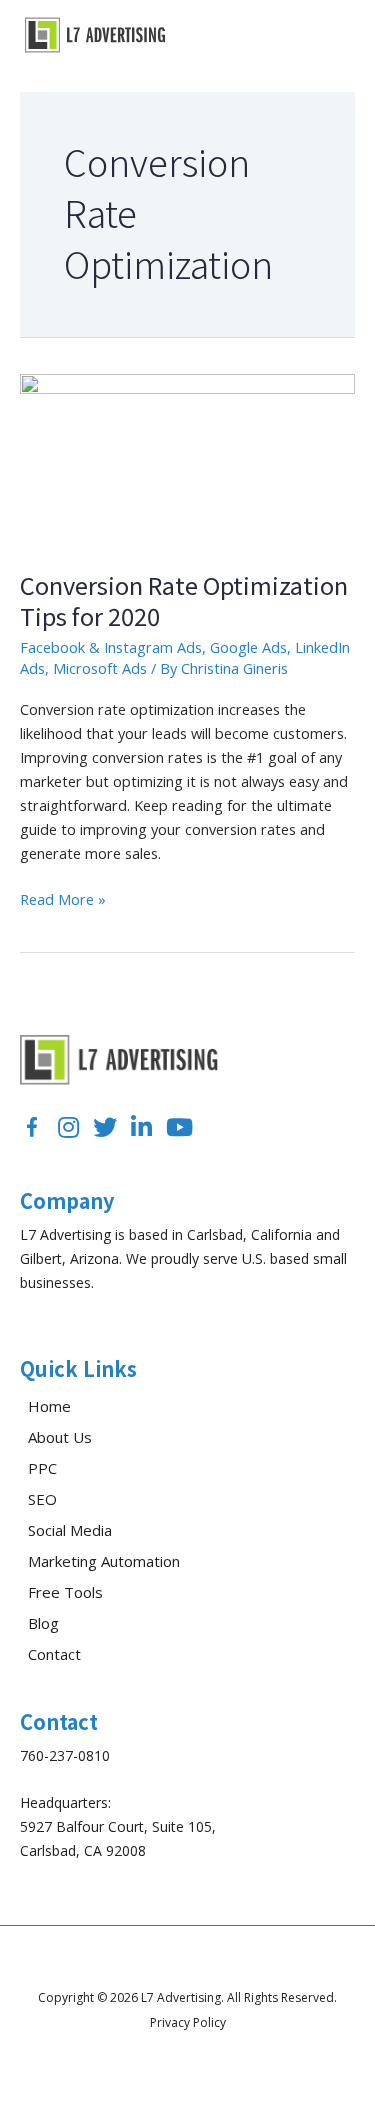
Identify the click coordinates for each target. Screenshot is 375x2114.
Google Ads (248, 647)
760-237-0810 (65, 1755)
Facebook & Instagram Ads (111, 647)
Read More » (63, 899)
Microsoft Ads (100, 668)
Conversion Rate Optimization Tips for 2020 (184, 600)
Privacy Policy (188, 2022)
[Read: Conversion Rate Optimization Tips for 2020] (187, 459)
